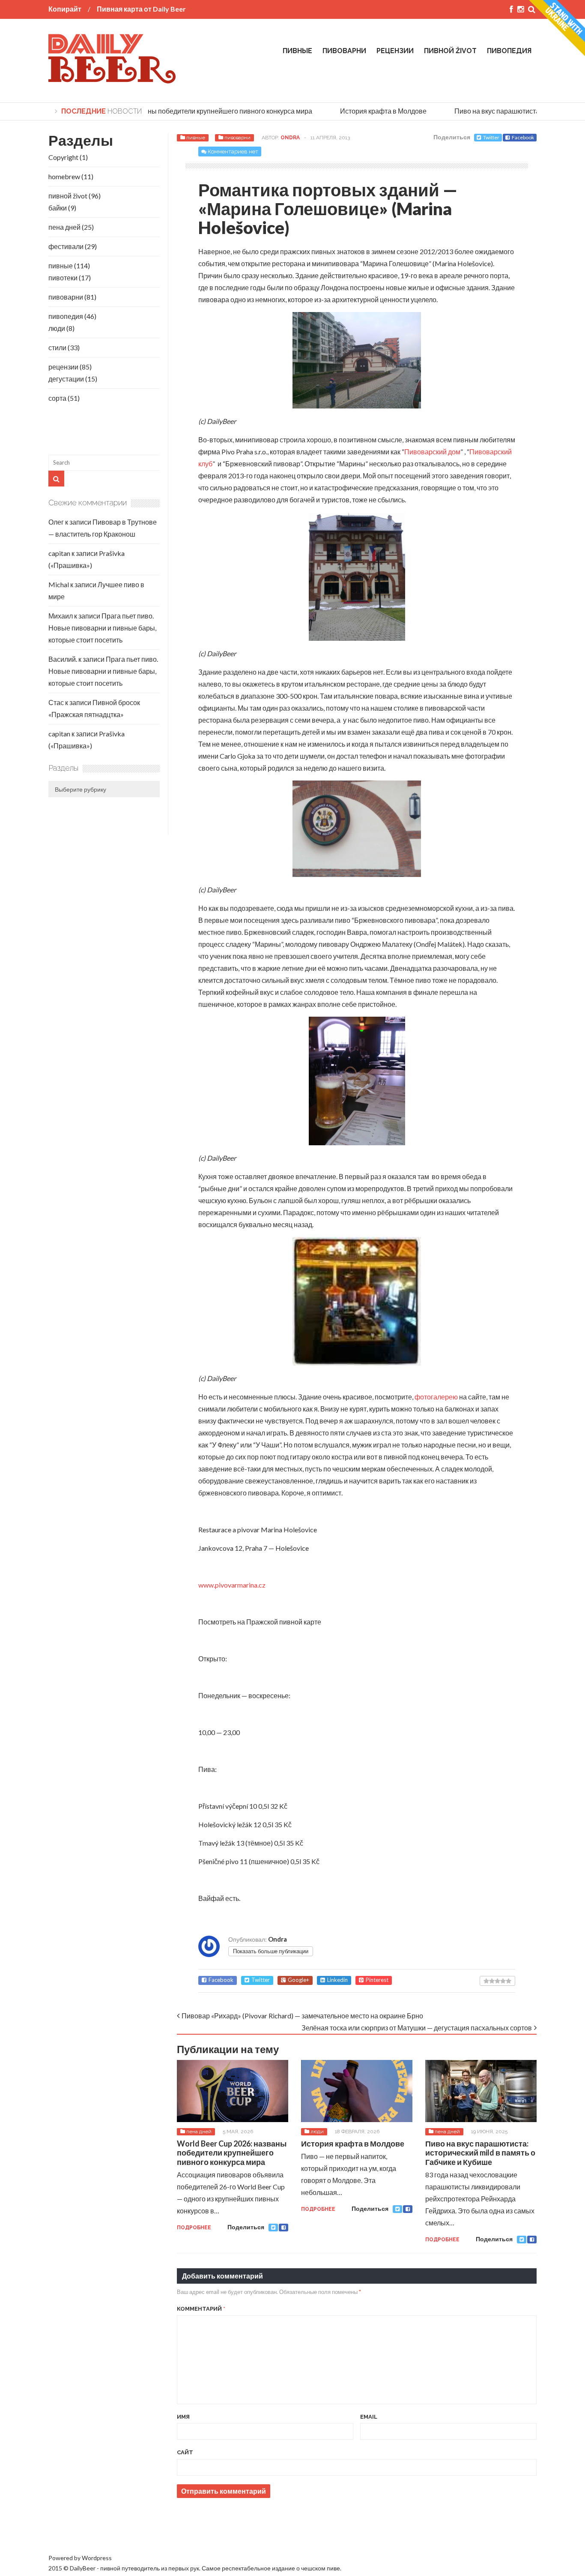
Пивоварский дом (432, 452)
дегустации (66, 379)
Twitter (491, 137)
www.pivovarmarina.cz (232, 1585)
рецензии (395, 51)
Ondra (290, 138)
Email (369, 2417)
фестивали (66, 246)
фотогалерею (437, 1397)
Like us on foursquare (79, 2529)
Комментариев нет (233, 152)
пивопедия (509, 51)
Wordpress (97, 2558)
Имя (183, 2417)
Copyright (63, 157)
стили (57, 347)
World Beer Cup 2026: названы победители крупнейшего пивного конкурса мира (173, 111)
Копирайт (65, 9)
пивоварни (344, 51)
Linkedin (337, 1980)
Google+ (298, 1980)
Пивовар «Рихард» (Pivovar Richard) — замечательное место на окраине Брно (302, 2016)
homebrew (64, 176)
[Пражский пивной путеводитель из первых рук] (113, 80)
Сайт (185, 2452)
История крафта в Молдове (369, 111)
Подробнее (194, 2228)
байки (58, 208)
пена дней (199, 2132)
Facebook (523, 137)
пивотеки (63, 278)
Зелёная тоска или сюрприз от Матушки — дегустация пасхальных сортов (417, 2028)
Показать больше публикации (271, 1951)
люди (317, 2132)
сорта (57, 398)
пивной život (450, 51)
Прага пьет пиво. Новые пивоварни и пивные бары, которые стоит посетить (102, 628)
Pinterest (377, 1980)
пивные (297, 51)
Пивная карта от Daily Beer (141, 9)
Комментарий (201, 2309)
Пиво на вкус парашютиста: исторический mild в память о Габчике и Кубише (480, 2153)
